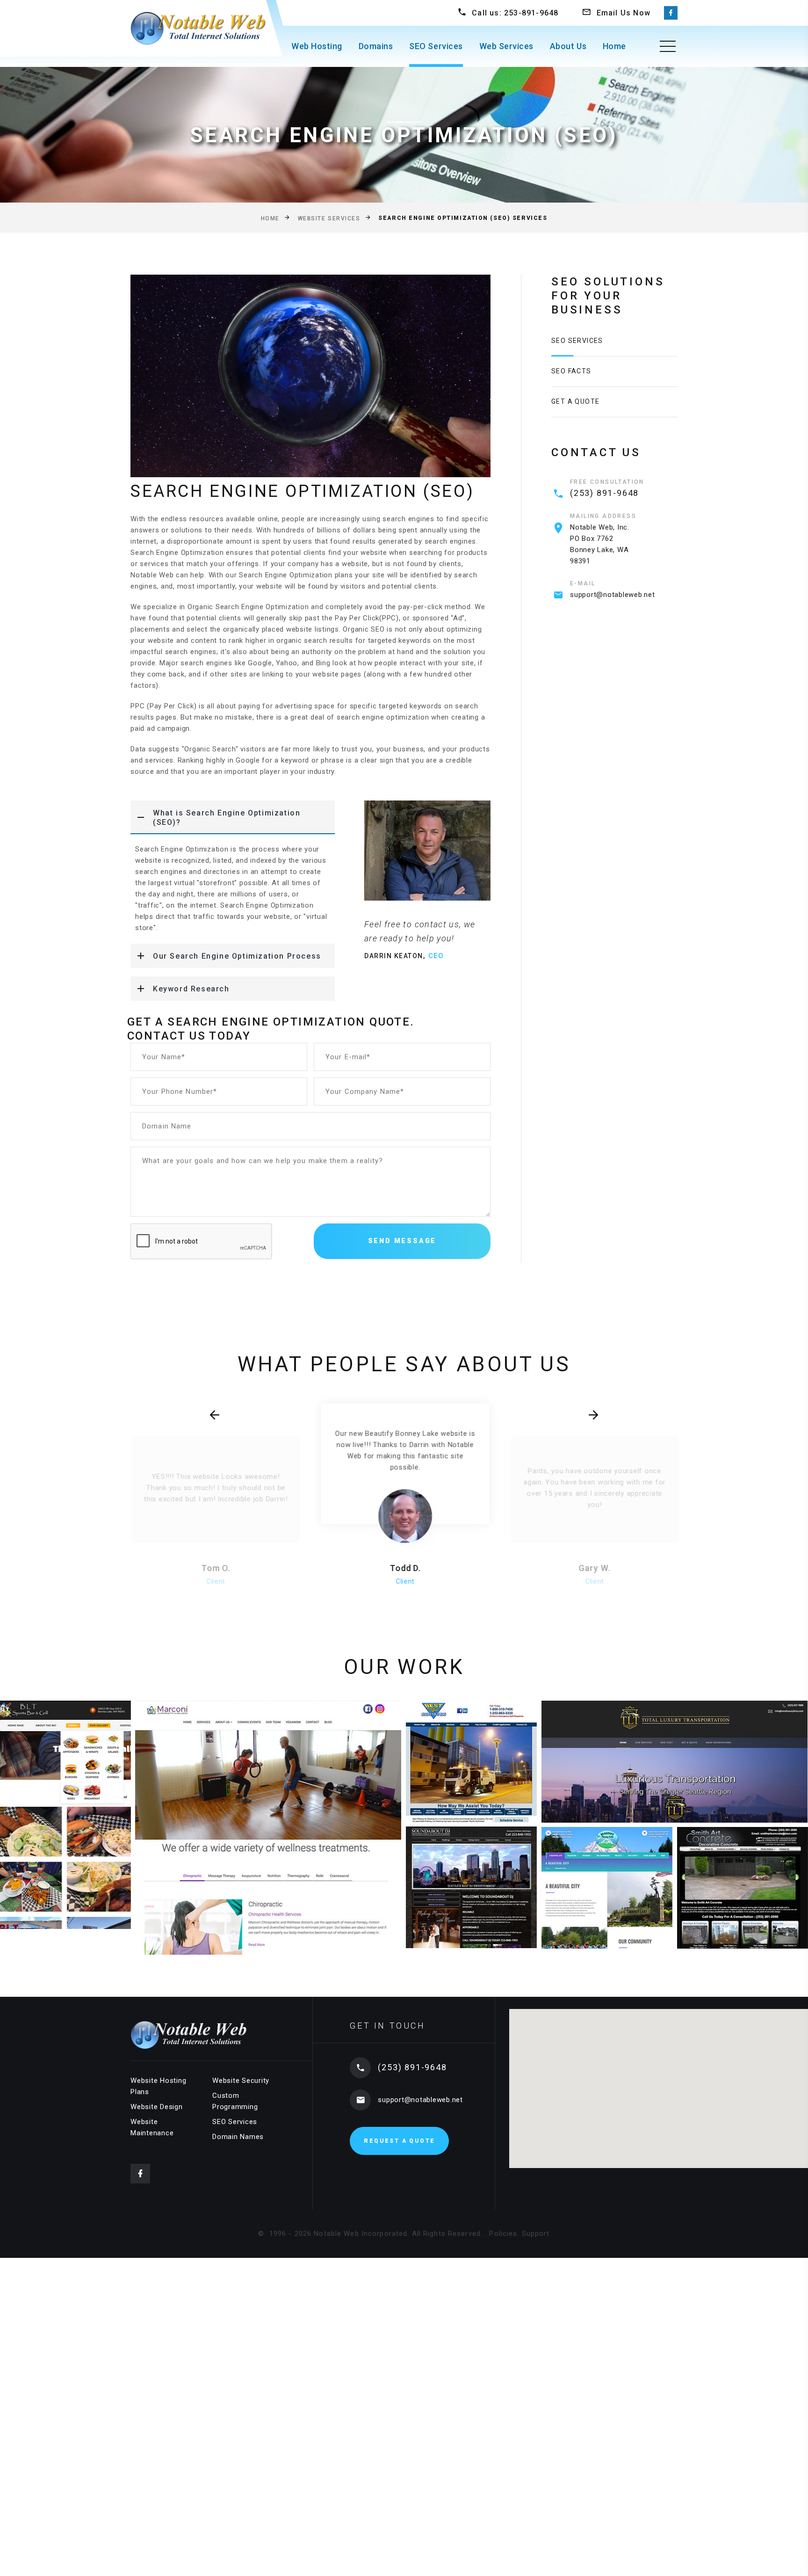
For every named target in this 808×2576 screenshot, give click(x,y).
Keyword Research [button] (191, 989)
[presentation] (214, 1415)
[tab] (233, 817)
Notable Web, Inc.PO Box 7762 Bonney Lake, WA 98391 (600, 544)
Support (536, 2234)
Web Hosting (317, 46)
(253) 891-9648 (604, 493)
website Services (329, 218)
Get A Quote (575, 401)
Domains (376, 46)
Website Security (241, 2081)
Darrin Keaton (394, 956)
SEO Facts (571, 371)
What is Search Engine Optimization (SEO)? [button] (227, 818)
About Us (568, 46)
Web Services (506, 46)
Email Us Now (624, 13)
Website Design (157, 2107)
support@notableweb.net (613, 595)
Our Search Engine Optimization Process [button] (237, 956)
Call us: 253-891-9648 (515, 13)
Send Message (402, 1241)
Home (614, 46)
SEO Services (436, 46)
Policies (503, 2234)
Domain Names (238, 2137)
